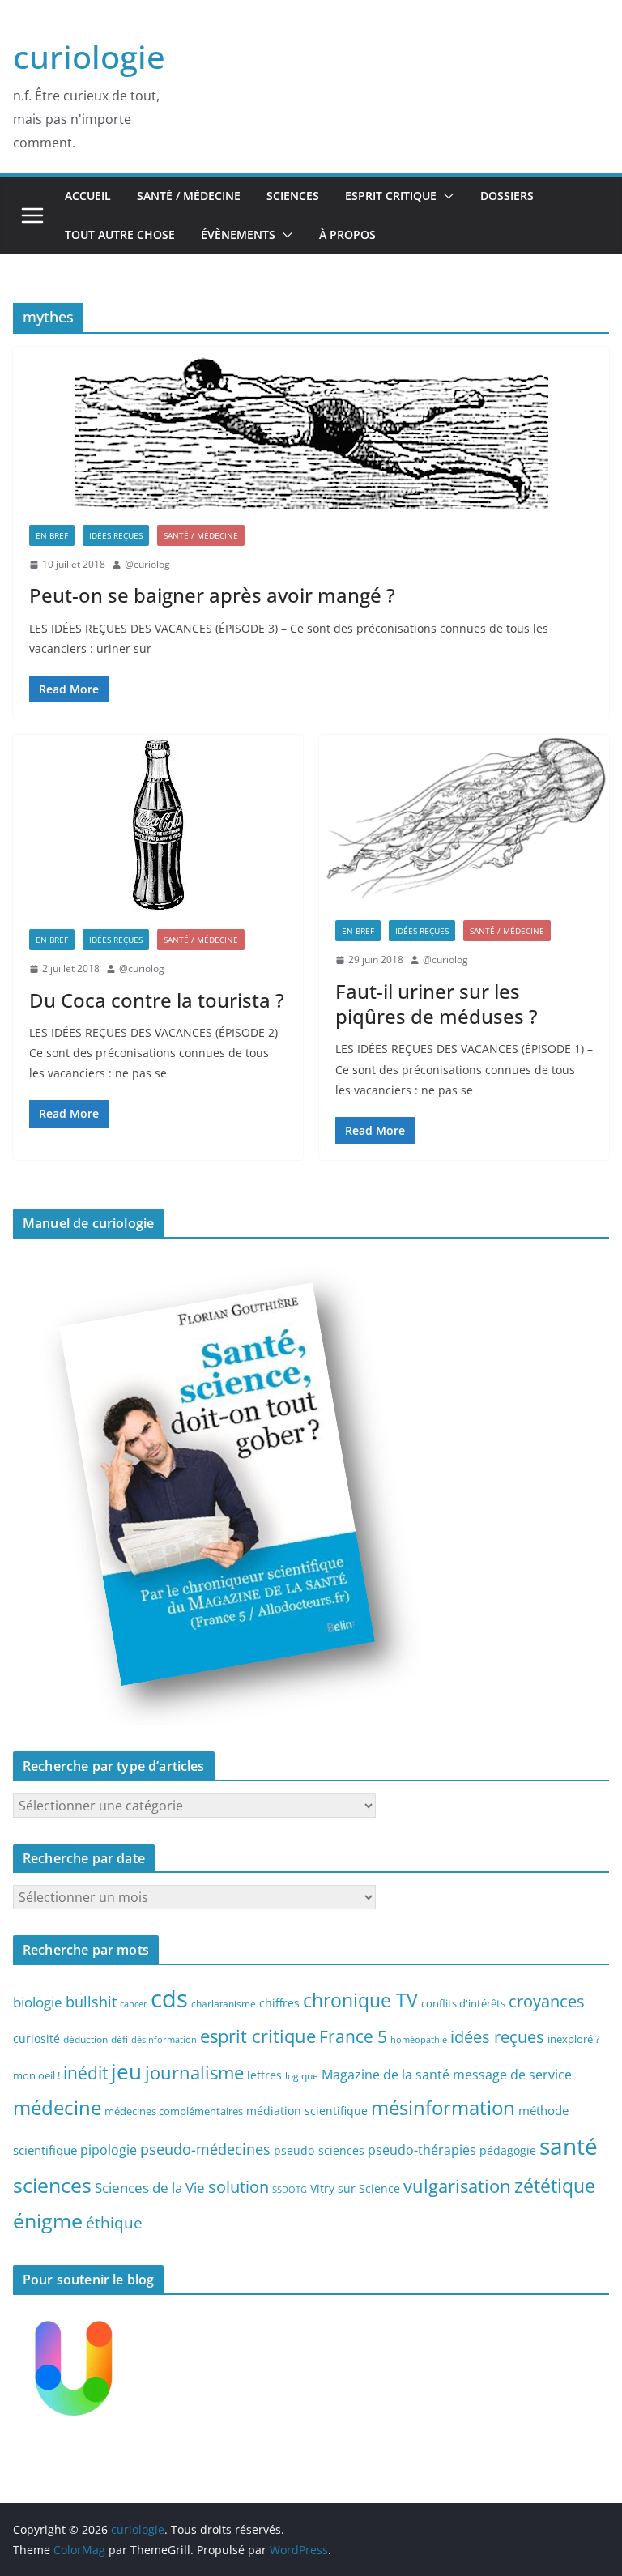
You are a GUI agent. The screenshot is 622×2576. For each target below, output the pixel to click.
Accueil (88, 196)
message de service (512, 2075)
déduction (85, 2039)
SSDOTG (290, 2190)
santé (569, 2146)
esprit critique (258, 2036)
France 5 (353, 2036)
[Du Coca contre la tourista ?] (158, 824)
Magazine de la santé (386, 2075)
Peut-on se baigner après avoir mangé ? (212, 595)
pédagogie (508, 2150)
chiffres (279, 2003)
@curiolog (147, 564)
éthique (114, 2223)
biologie (38, 2002)
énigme (48, 2221)
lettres (264, 2075)
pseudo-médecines (205, 2149)
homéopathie (419, 2040)
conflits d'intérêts (463, 2003)
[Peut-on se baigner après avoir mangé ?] (311, 428)
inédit (85, 2073)
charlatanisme (224, 2003)
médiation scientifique (307, 2111)
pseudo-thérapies (422, 2150)
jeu (126, 2071)
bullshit (91, 2002)
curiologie (89, 56)
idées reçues (497, 2036)
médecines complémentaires (174, 2111)
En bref (52, 535)
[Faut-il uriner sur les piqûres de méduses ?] (464, 819)
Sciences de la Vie (150, 2188)
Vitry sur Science (355, 2188)
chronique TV (360, 2000)
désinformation (164, 2040)
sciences (52, 2185)
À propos (347, 235)
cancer (134, 2004)
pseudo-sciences (319, 2150)
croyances (547, 2001)
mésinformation (443, 2107)
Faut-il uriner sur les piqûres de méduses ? (437, 1004)
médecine (57, 2107)
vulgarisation (457, 2186)
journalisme (194, 2072)
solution (239, 2187)
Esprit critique (391, 196)
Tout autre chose (120, 235)
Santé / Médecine (189, 196)
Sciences (293, 196)
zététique (555, 2186)
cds (169, 1998)
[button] (445, 196)
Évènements (238, 235)
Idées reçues (116, 535)
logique (302, 2075)
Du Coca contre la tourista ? (157, 1000)
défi (119, 2039)
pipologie (109, 2150)
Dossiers (507, 196)
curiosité (36, 2039)
